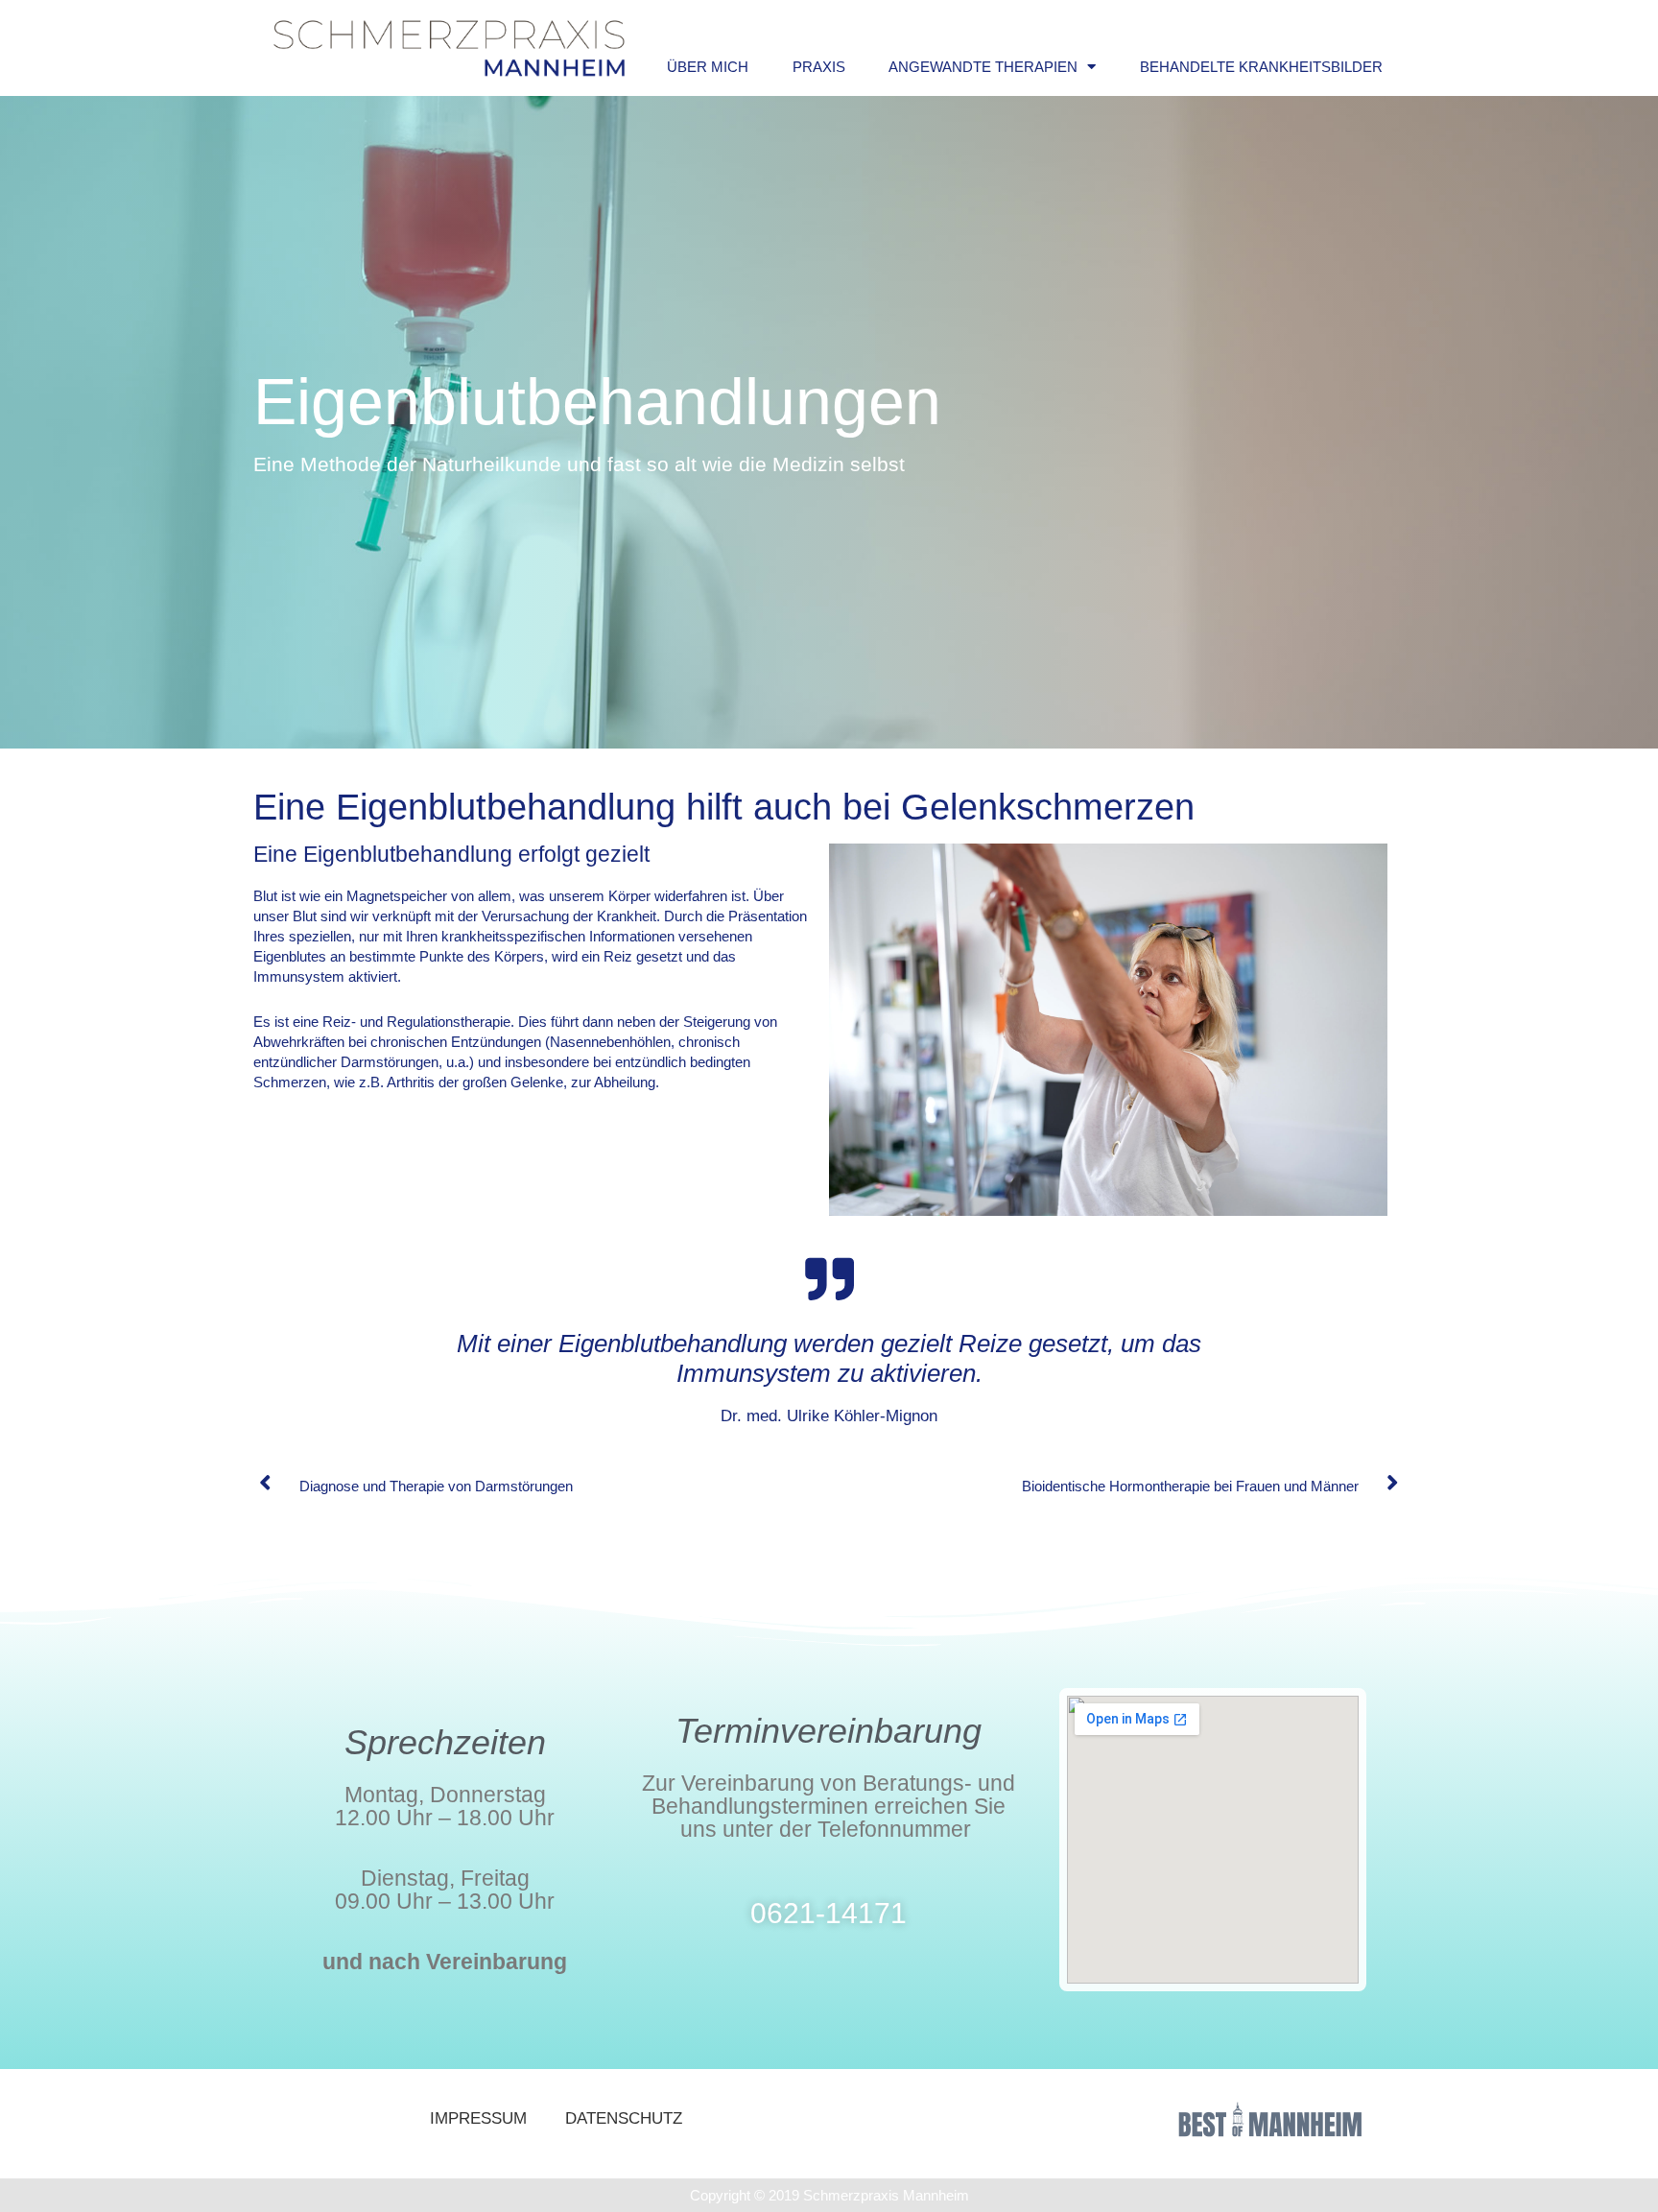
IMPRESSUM (478, 2118)
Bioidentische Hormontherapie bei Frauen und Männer (1190, 1486)
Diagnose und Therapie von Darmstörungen (436, 1486)
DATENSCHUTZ (624, 2118)
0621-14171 (829, 1913)
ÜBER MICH (708, 67)
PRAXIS (819, 67)
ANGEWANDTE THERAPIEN (983, 67)
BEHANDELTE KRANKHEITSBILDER (1261, 67)
